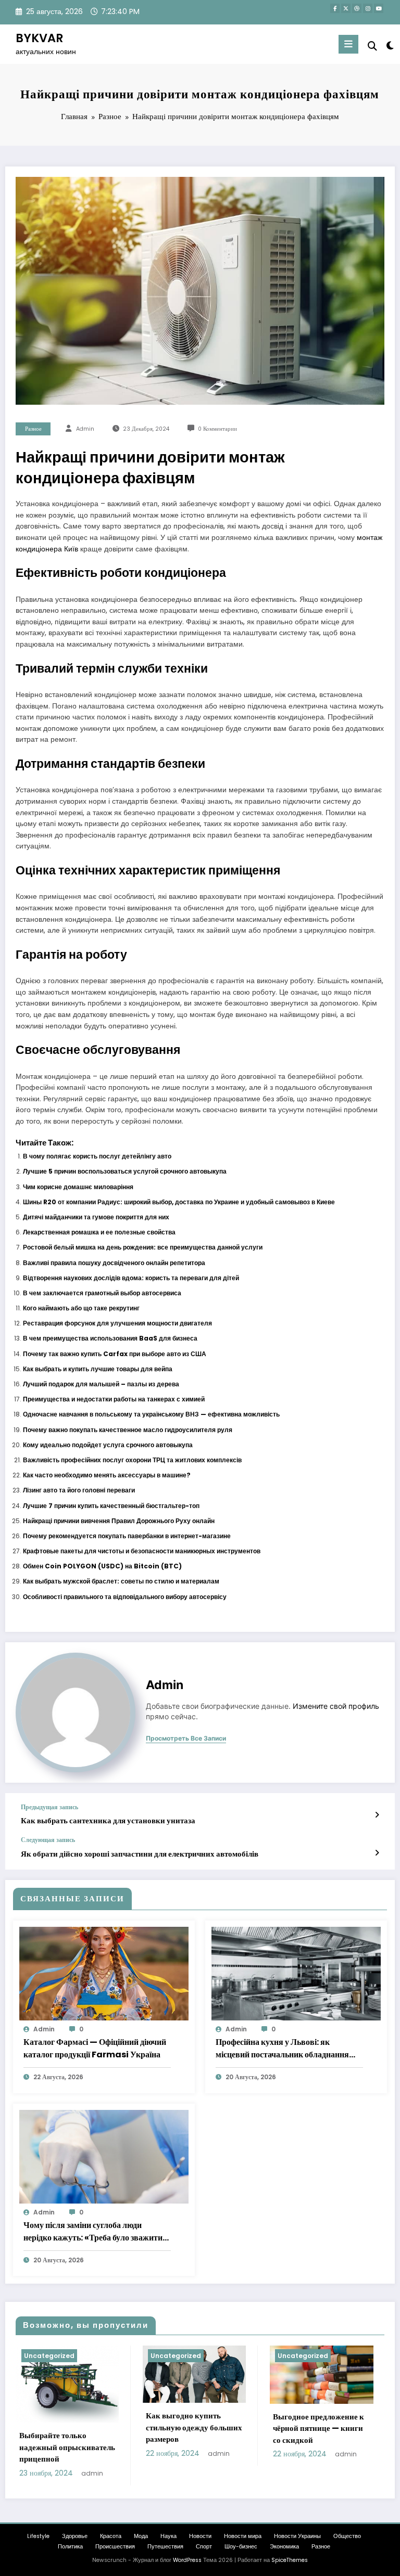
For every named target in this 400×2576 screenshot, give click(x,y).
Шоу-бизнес (241, 2547)
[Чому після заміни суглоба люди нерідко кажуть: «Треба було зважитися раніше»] (104, 2156)
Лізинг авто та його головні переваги (79, 1490)
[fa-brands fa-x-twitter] (346, 8)
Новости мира (243, 2536)
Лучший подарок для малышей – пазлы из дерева (101, 1384)
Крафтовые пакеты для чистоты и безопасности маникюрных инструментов (142, 1551)
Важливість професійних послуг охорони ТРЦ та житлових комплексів (132, 1460)
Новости (200, 2536)
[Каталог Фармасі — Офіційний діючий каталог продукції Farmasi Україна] (104, 1973)
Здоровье (75, 2536)
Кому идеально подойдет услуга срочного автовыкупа (108, 1445)
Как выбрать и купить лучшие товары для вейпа (98, 1369)
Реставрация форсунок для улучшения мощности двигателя (117, 1323)
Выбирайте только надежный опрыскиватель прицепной (67, 2447)
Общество (347, 2536)
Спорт (204, 2547)
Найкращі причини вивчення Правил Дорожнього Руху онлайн (119, 1521)
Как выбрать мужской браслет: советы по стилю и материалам (121, 1581)
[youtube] (379, 8)
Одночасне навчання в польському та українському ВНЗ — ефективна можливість (151, 1414)
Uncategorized (49, 2356)
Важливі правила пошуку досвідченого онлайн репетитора (114, 1263)
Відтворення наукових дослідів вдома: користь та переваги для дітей (131, 1278)
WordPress (187, 2560)
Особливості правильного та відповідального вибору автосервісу (125, 1597)
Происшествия (115, 2547)
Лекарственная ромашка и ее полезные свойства (99, 1232)
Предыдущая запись (49, 1807)
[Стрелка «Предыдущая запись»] (377, 1815)
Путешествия (165, 2547)
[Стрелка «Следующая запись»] (377, 1853)
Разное (33, 429)
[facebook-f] (335, 8)
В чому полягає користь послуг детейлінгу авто (97, 1156)
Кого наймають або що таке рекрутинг (81, 1308)
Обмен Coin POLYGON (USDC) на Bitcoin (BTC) (102, 1566)
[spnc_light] (389, 46)
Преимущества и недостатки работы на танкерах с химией (114, 1399)
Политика (70, 2547)
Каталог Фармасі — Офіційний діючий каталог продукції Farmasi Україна (95, 2048)
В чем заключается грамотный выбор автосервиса (102, 1293)
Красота (111, 2536)
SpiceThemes (290, 2560)
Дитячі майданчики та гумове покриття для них (96, 1217)
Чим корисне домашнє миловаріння (78, 1187)
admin (85, 429)
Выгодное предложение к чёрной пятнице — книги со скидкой (318, 2428)
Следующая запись (48, 1840)
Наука (168, 2536)
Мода (141, 2536)
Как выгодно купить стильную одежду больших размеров (194, 2427)
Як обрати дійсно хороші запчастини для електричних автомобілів (140, 1854)
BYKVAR (40, 38)
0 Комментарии (217, 429)
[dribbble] (357, 8)
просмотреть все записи (186, 1738)
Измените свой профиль (336, 1706)
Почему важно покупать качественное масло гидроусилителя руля (128, 1430)
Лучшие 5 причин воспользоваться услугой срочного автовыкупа (125, 1171)
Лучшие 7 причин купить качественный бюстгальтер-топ (111, 1506)
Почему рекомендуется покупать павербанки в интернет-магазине (127, 1536)
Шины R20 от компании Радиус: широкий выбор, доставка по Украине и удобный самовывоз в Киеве (179, 1202)
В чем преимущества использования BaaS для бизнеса (110, 1338)
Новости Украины (297, 2536)
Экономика (284, 2547)
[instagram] (368, 8)
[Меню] (348, 44)
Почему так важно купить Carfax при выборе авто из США (115, 1354)
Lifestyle (38, 2536)
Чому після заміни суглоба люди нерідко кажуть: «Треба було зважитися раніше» (97, 2232)
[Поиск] (372, 46)
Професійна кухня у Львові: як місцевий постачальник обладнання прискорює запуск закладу (282, 2049)
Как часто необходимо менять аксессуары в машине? (107, 1475)
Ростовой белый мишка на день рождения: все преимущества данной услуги (143, 1247)
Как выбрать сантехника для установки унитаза (108, 1820)
